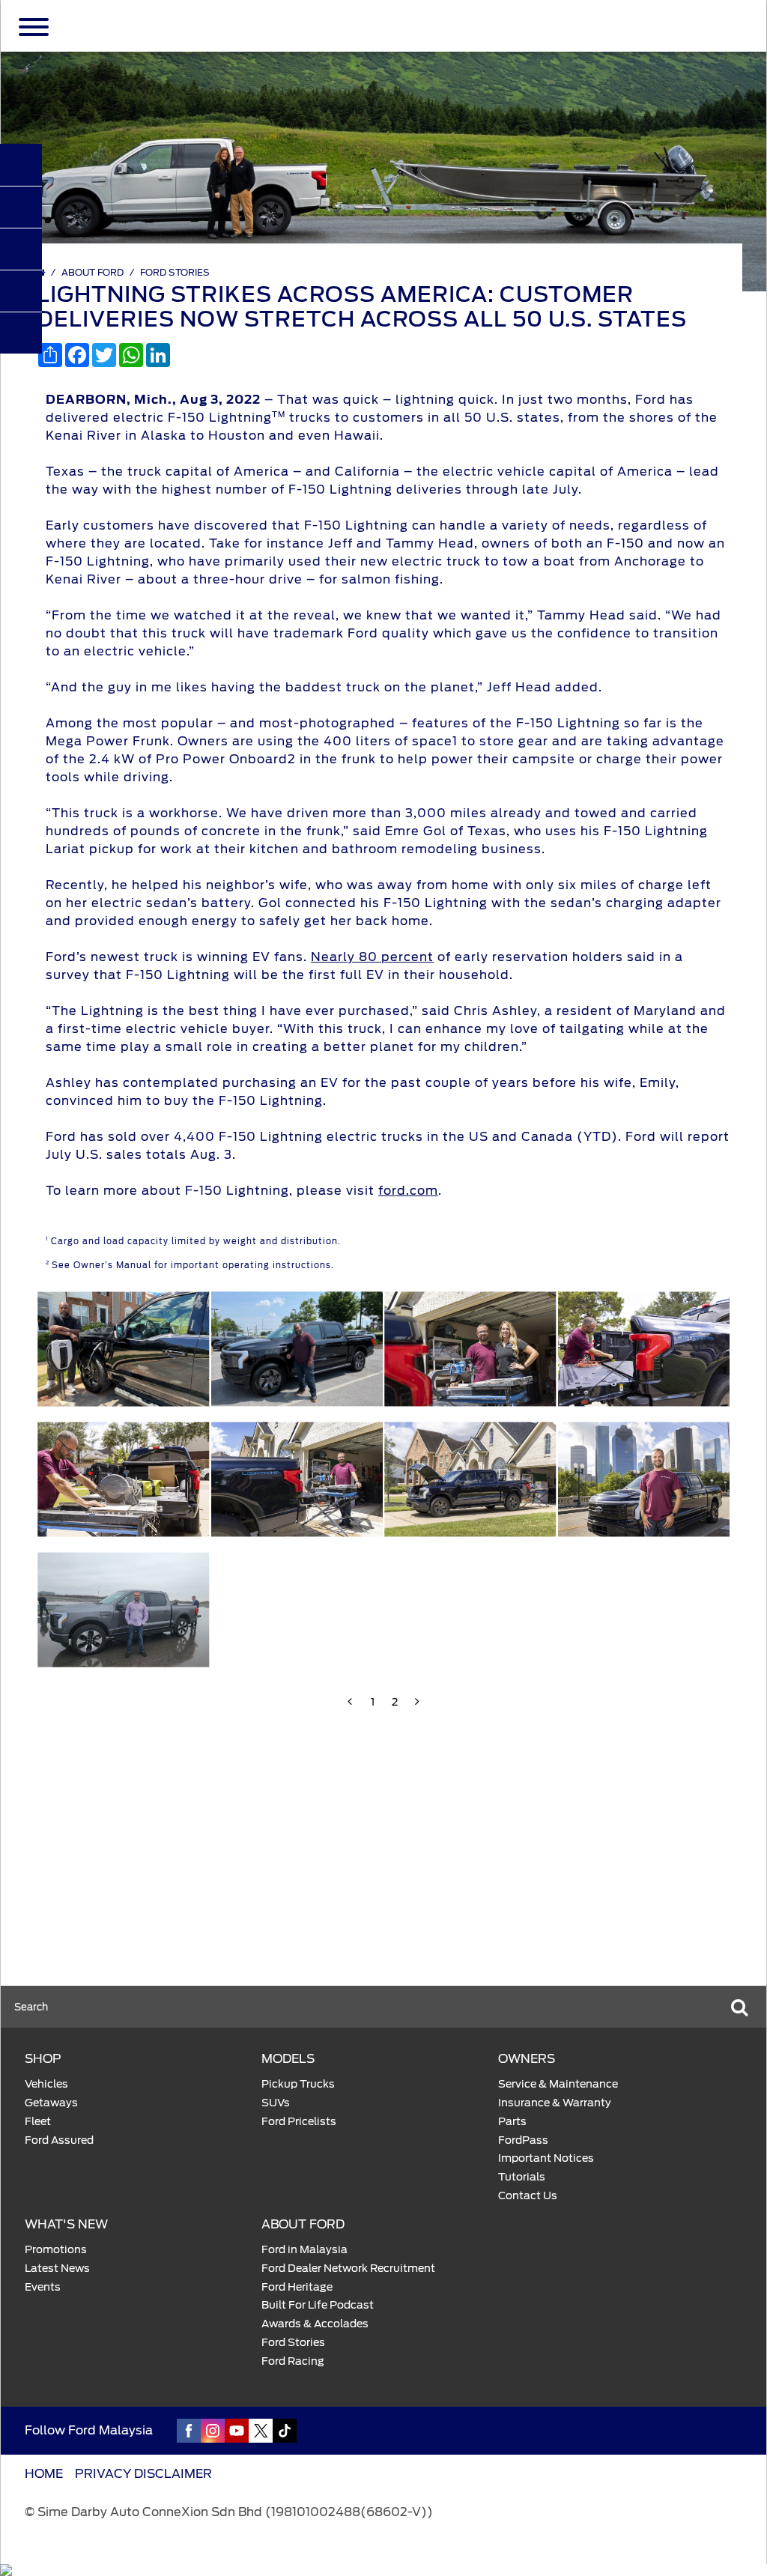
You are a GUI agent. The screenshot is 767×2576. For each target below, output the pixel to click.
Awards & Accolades (315, 2324)
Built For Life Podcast (318, 2305)
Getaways (51, 2103)
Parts (512, 2121)
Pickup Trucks (298, 2084)
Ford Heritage (297, 2287)
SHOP (43, 2059)
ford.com (408, 1191)
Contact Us (528, 2195)
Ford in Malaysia (304, 2249)
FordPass (523, 2140)
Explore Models (94, 1913)
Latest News (57, 2268)
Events (43, 2287)
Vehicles (46, 2084)
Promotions (56, 2249)
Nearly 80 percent (372, 957)
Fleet (38, 2121)
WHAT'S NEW (66, 2224)
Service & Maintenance (558, 2084)
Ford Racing (293, 2361)
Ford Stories (175, 272)
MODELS (288, 2059)
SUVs (276, 2103)
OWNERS (527, 2059)
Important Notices (546, 2158)
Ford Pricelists (299, 2121)
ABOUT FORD (93, 272)
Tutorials (522, 2177)
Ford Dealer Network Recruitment (348, 2268)
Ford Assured (59, 2140)
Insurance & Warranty (555, 2103)
